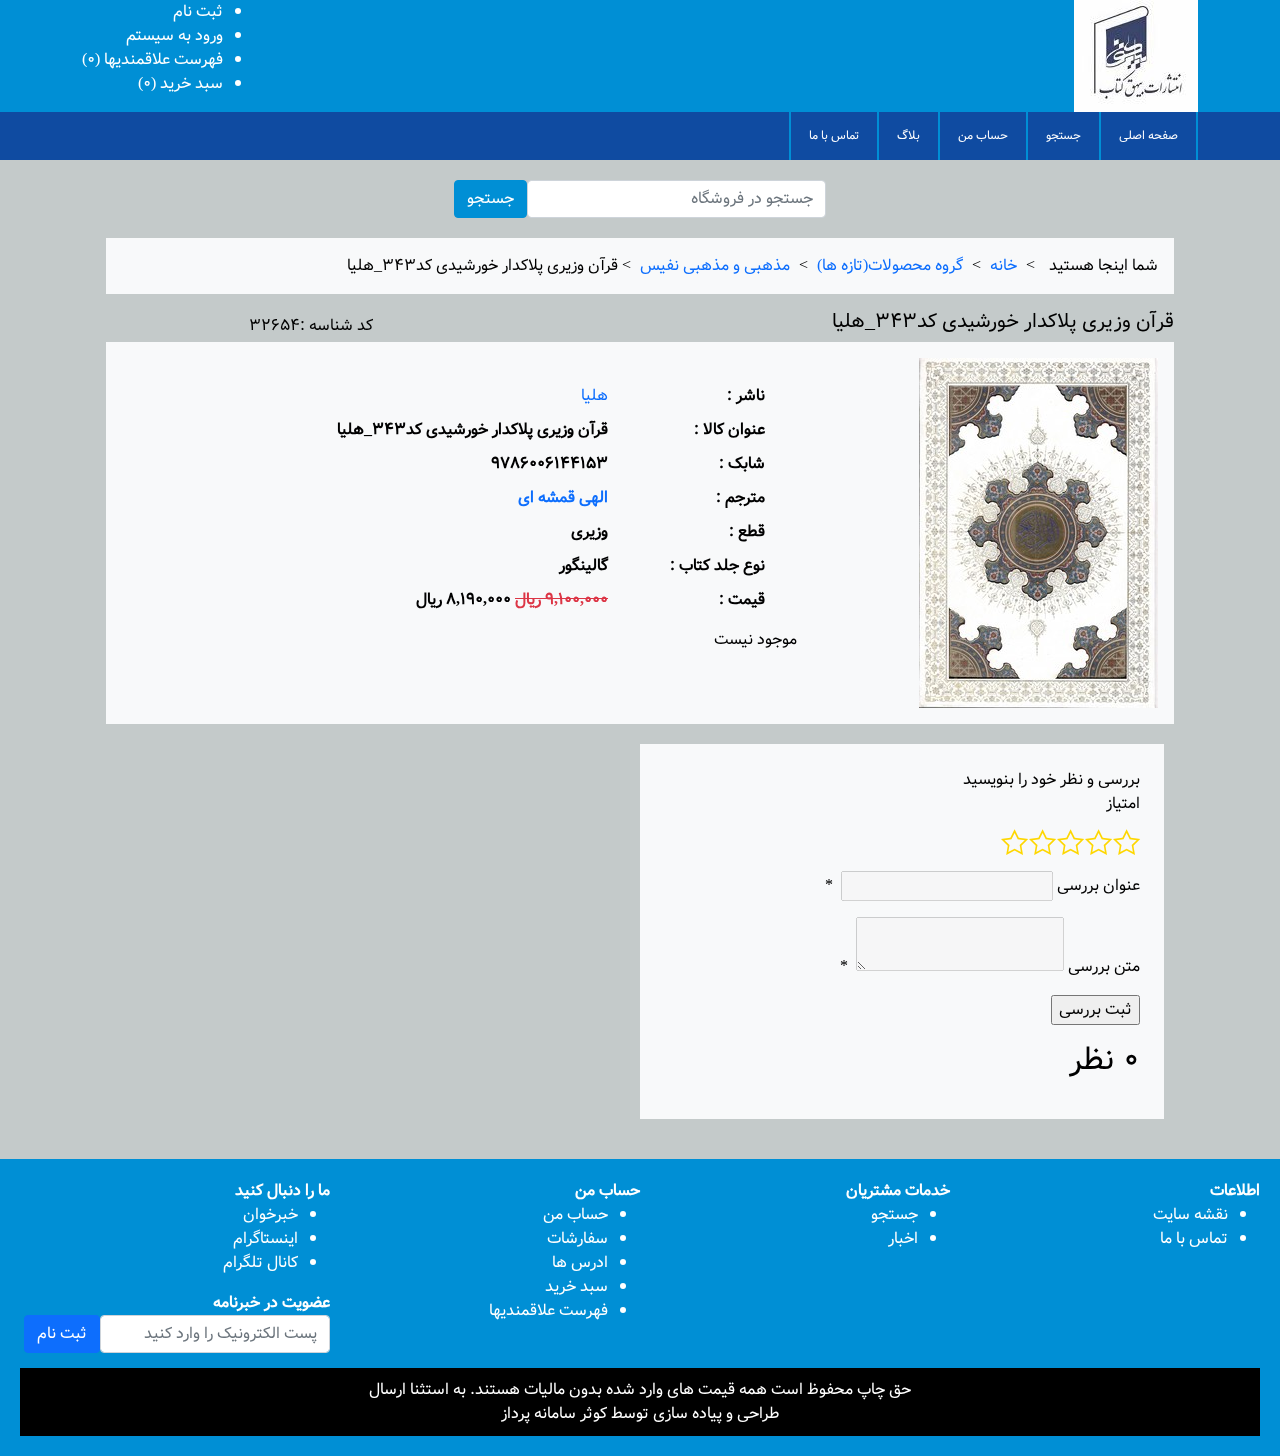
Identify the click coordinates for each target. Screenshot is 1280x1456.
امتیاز (1123, 804)
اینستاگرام (265, 1238)
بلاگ (908, 135)
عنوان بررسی (1098, 886)
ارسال (387, 1389)
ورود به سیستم (174, 35)
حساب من (983, 135)
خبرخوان (270, 1214)
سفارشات (577, 1238)
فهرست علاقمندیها (548, 1310)
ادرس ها (580, 1262)
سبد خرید (576, 1286)
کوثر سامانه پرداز (554, 1413)
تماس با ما (834, 135)
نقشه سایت (1190, 1214)
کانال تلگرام (260, 1262)
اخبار (903, 1238)
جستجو (1063, 135)
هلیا (594, 395)
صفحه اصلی (1148, 135)
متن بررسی (1104, 967)
